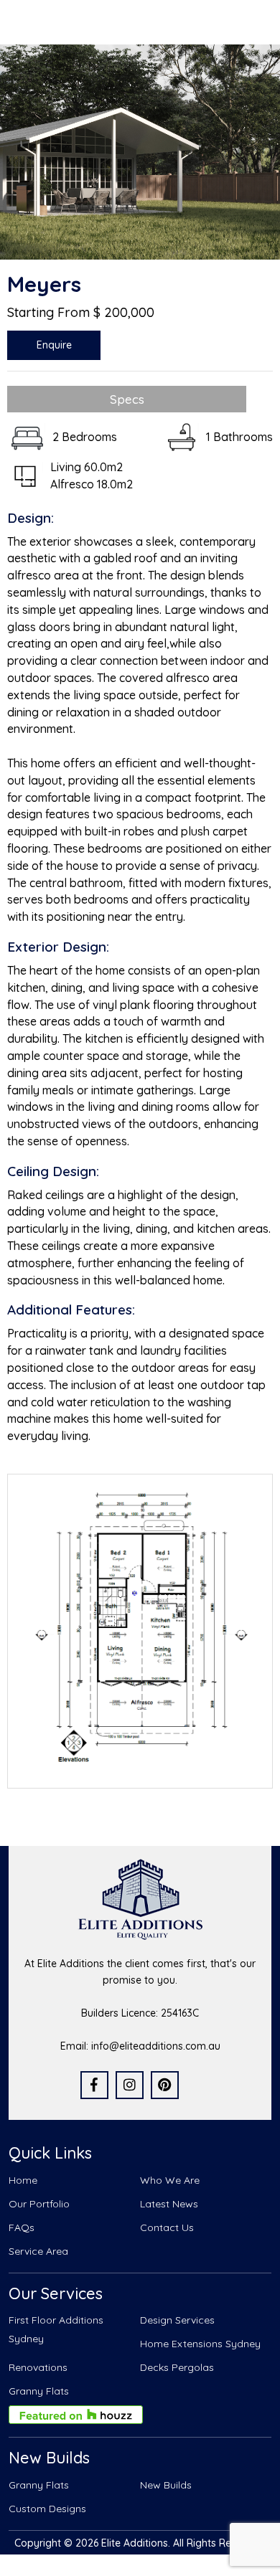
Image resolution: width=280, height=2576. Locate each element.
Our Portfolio (39, 2204)
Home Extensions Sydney (200, 2344)
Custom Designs (47, 2509)
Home (23, 2180)
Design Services (177, 2320)
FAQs (22, 2227)
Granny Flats (39, 2391)
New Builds (166, 2485)
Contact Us (167, 2227)
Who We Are (170, 2180)
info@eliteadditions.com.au (156, 2046)
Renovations (38, 2367)
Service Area (38, 2251)
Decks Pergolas (177, 2367)
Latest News (169, 2204)
